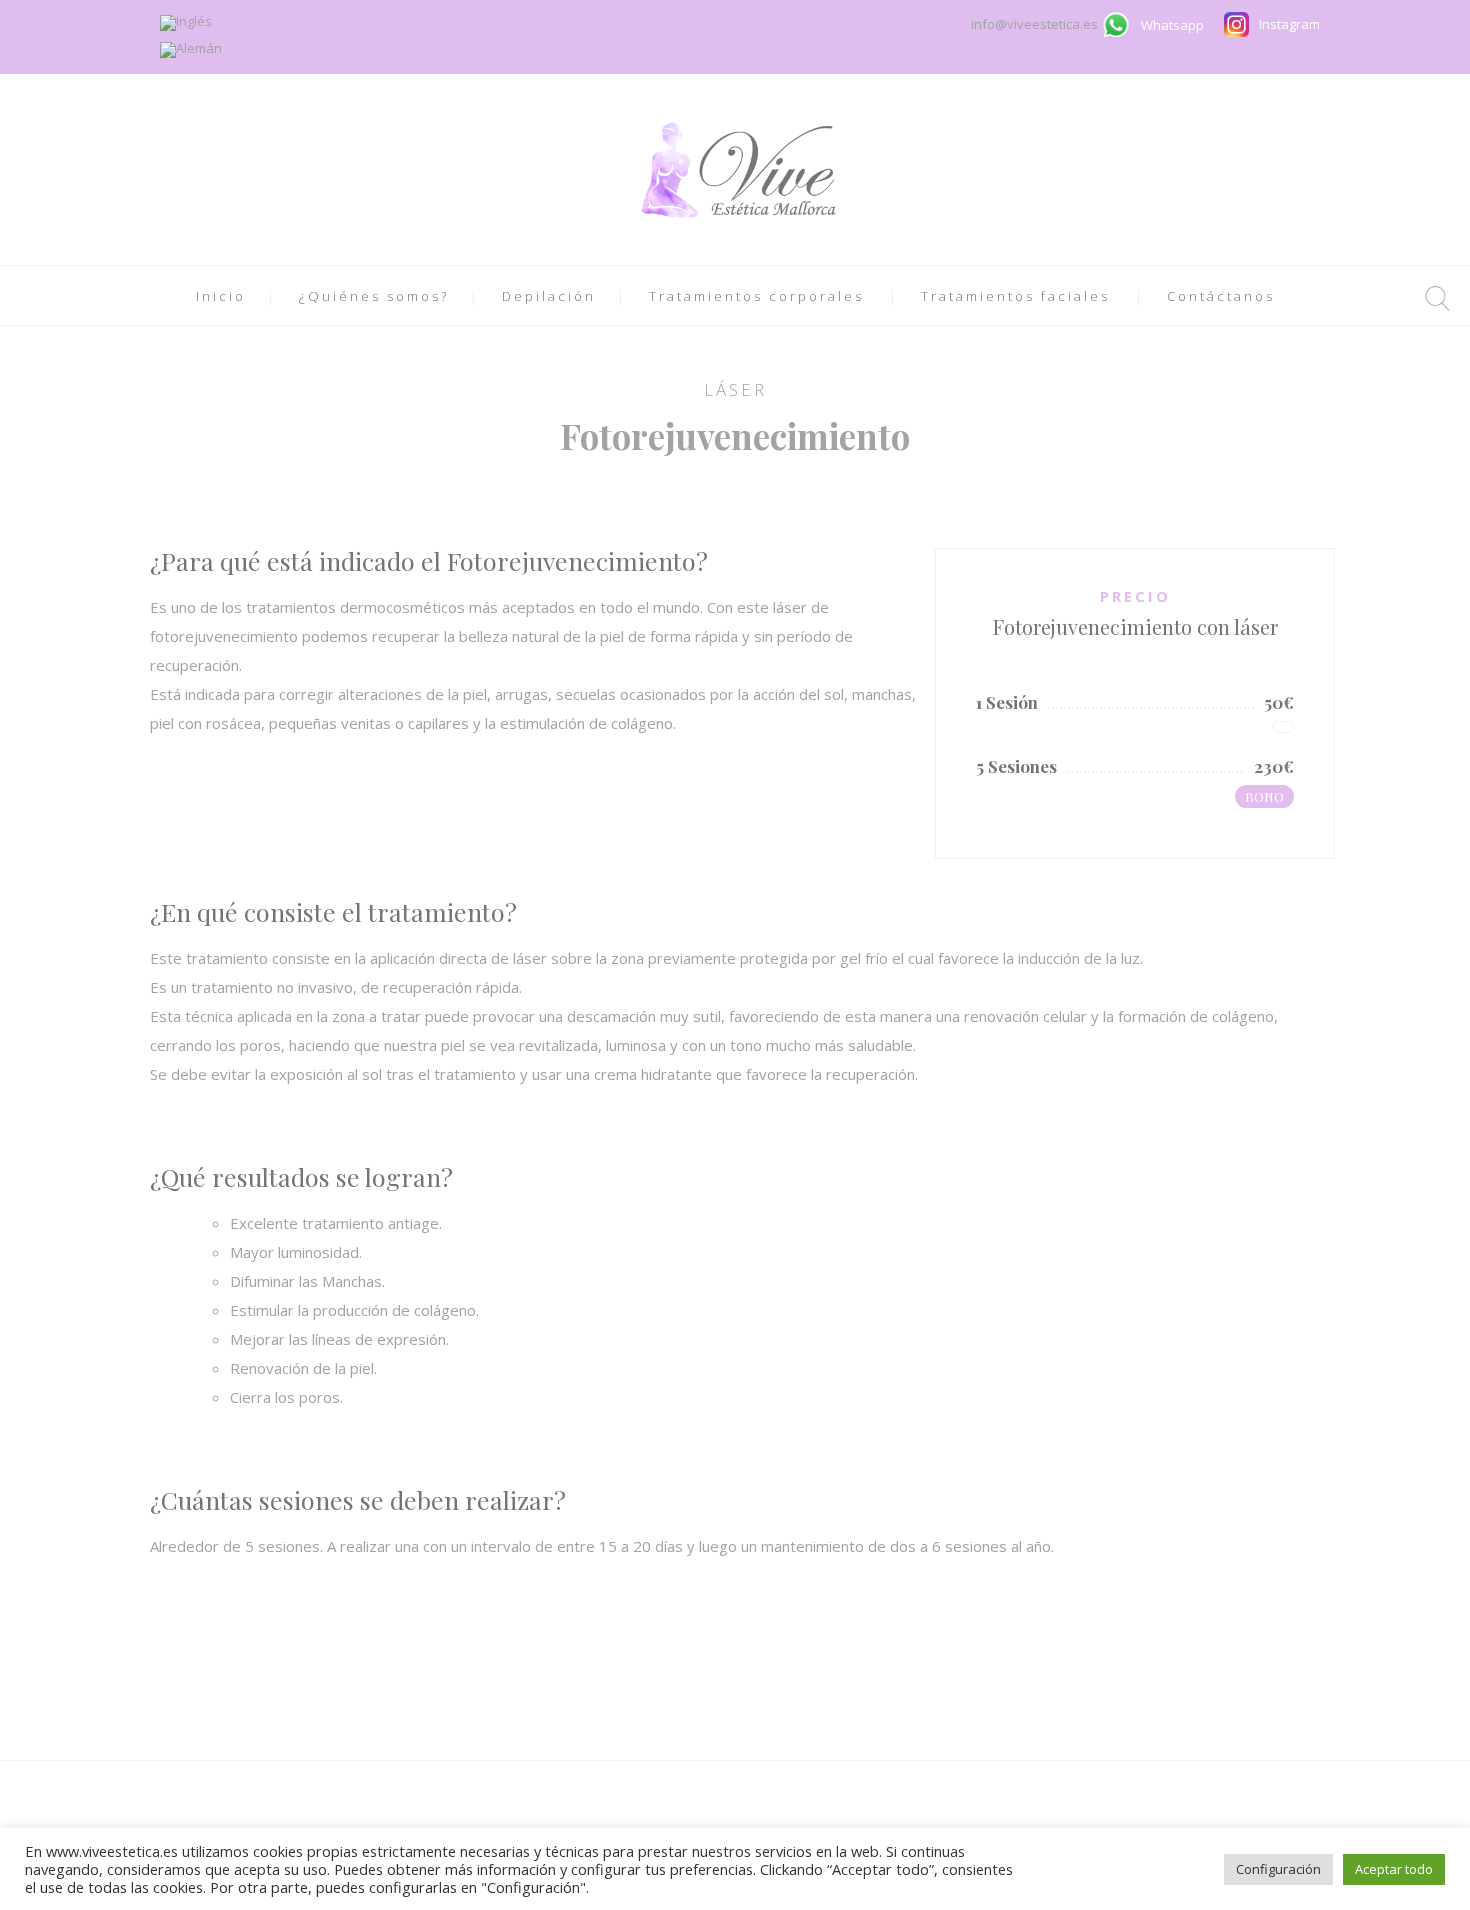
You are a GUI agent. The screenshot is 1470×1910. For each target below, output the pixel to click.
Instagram (1289, 24)
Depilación (549, 296)
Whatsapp (1172, 25)
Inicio (221, 296)
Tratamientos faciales (1015, 296)
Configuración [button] (1278, 1869)
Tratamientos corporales (756, 296)
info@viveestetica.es (1036, 24)
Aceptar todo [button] (1394, 1869)
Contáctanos (1221, 296)
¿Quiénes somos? (374, 296)
